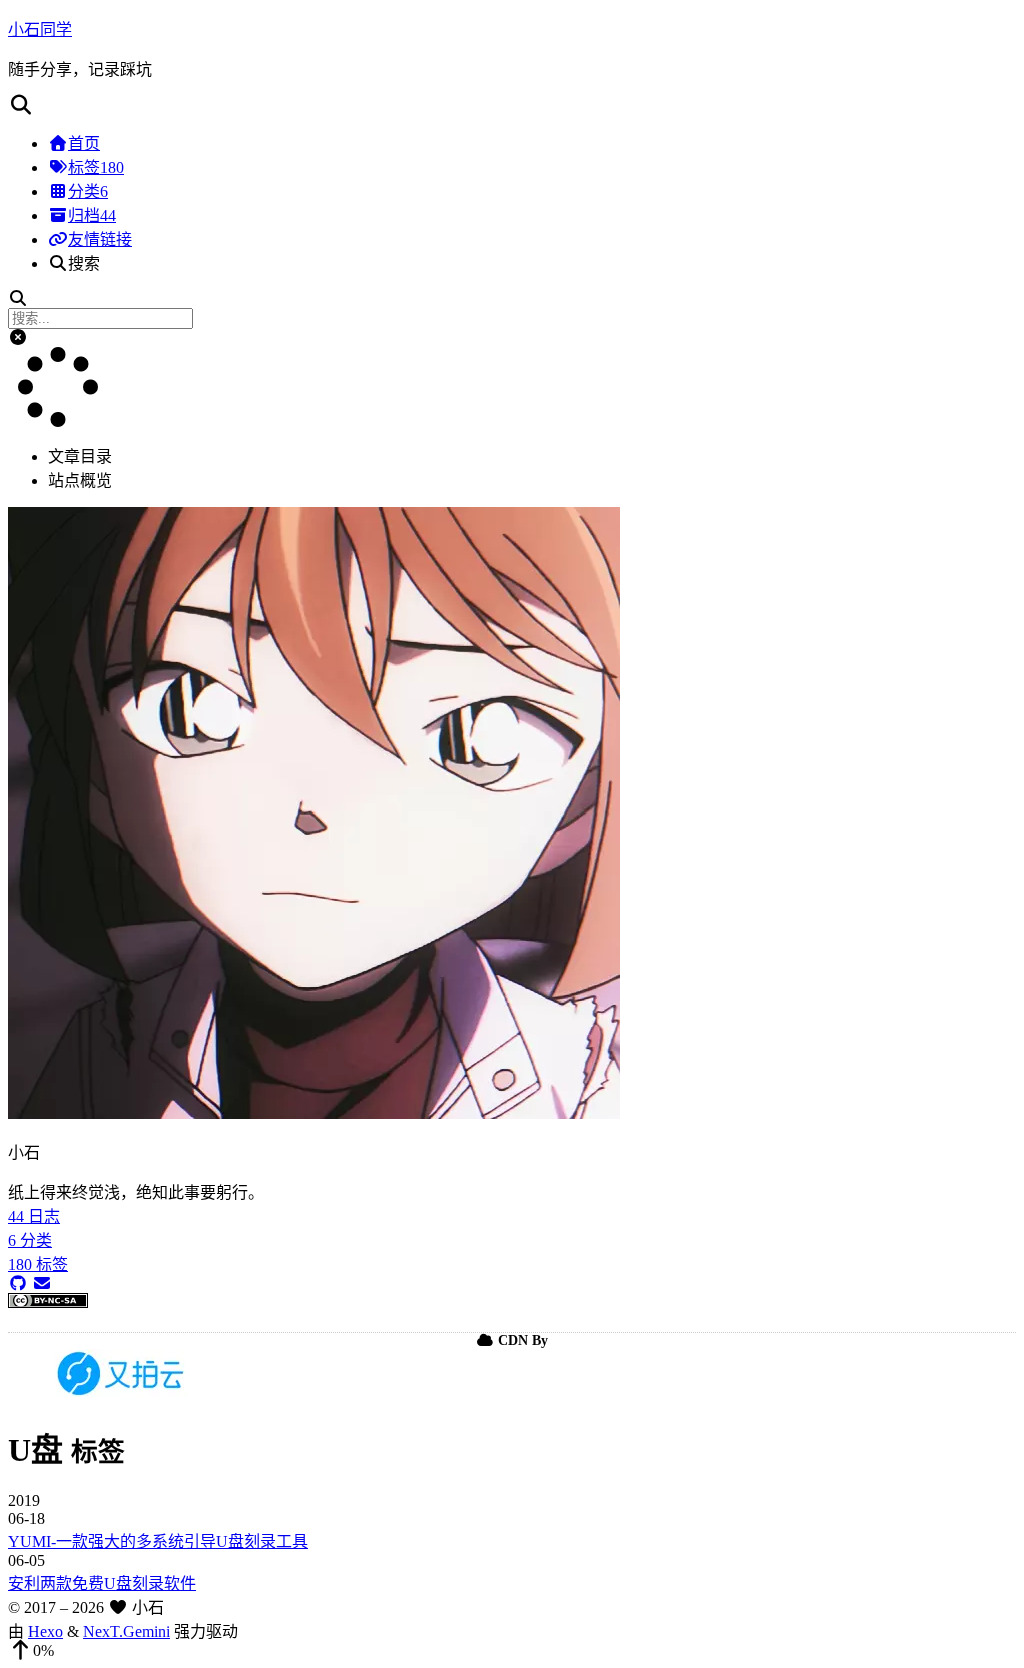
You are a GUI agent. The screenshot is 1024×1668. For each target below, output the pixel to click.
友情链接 (100, 239)
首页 (84, 143)
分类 (88, 191)
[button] (512, 105)
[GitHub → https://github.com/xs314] (18, 1283)
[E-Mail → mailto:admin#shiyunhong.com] (42, 1283)
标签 (96, 167)
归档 (92, 215)
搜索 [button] (84, 263)
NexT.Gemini (126, 1631)
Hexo (45, 1631)
